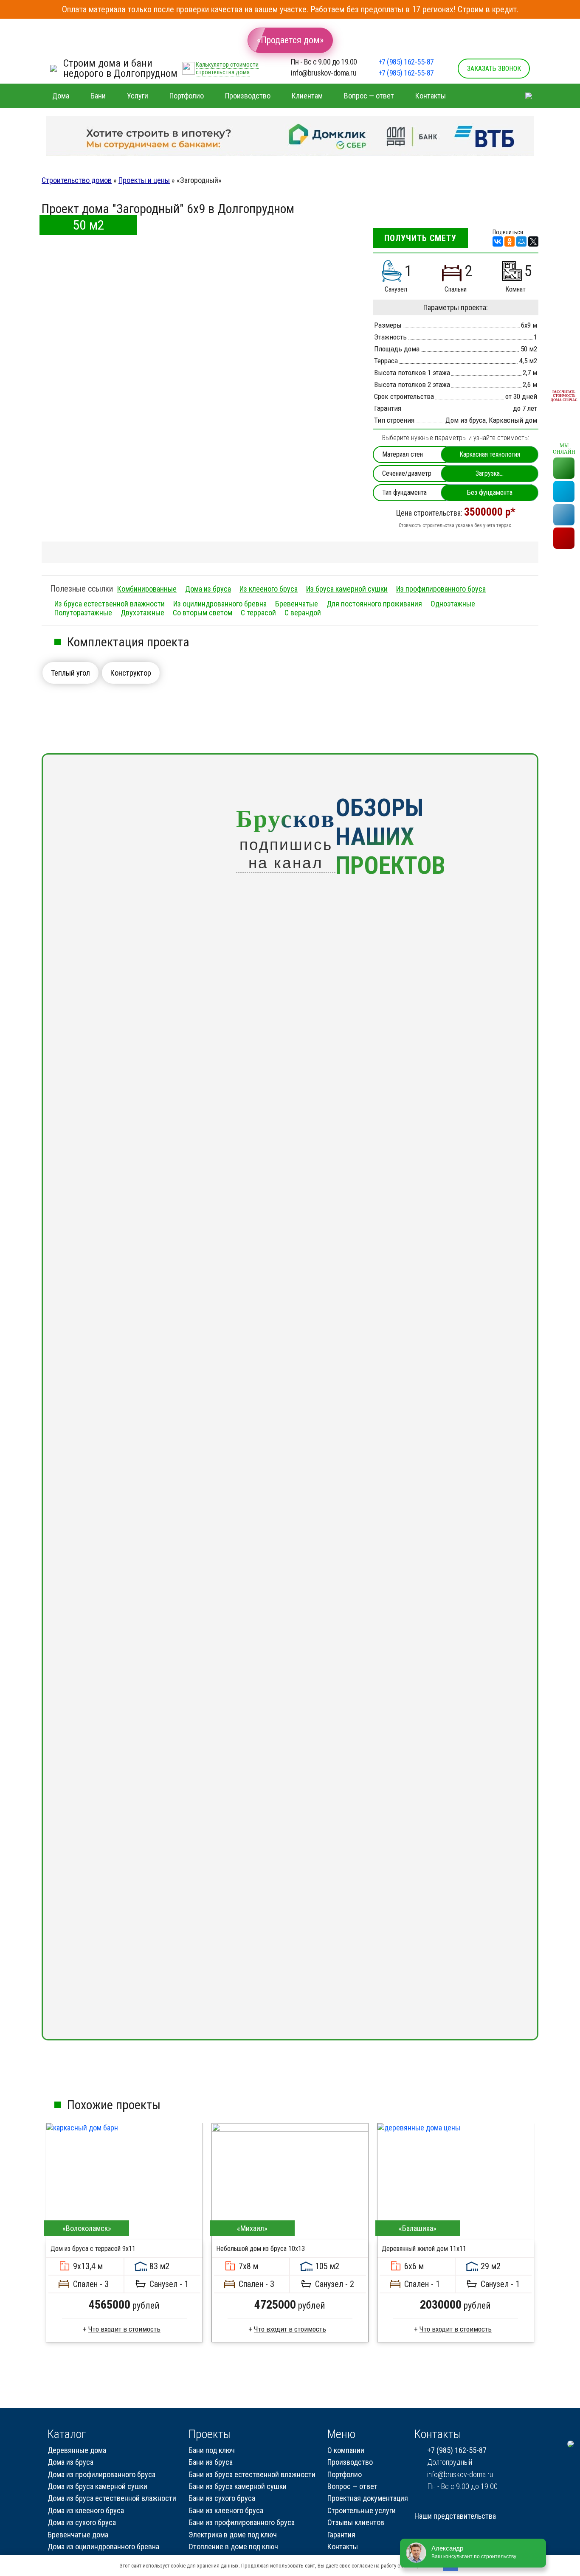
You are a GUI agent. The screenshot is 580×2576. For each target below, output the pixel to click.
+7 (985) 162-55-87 (406, 62)
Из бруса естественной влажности (110, 604)
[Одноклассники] (510, 241)
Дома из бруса (208, 589)
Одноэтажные (453, 604)
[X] (533, 241)
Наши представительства (455, 2516)
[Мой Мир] (521, 241)
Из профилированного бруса (441, 589)
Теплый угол (70, 673)
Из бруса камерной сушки (347, 589)
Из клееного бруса (269, 589)
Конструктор (131, 673)
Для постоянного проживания (374, 604)
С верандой (303, 613)
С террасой (258, 613)
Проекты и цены (144, 180)
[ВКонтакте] (498, 241)
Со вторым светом (203, 613)
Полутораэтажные (83, 613)
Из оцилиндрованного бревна (220, 604)
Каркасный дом (513, 420)
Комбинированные (147, 589)
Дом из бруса (466, 420)
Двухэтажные (142, 613)
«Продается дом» (290, 40)
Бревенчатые (297, 604)
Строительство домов (77, 180)
